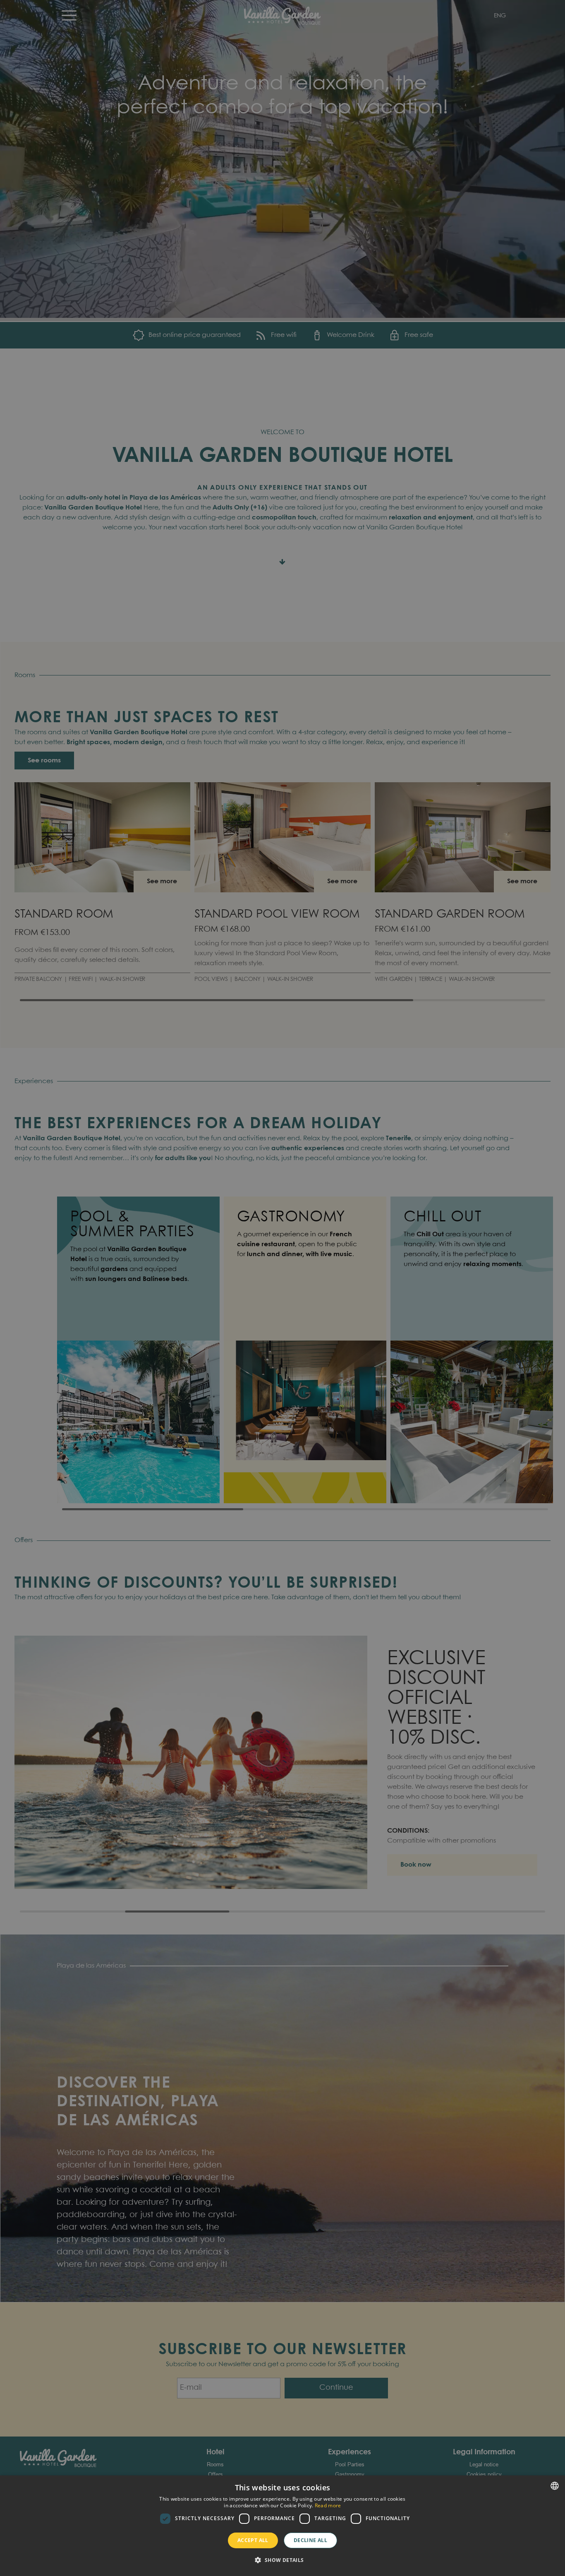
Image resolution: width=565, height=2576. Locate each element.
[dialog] (282, 2526)
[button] (282, 2560)
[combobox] (555, 2486)
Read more (328, 2505)
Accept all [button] (253, 2540)
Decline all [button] (310, 2540)
